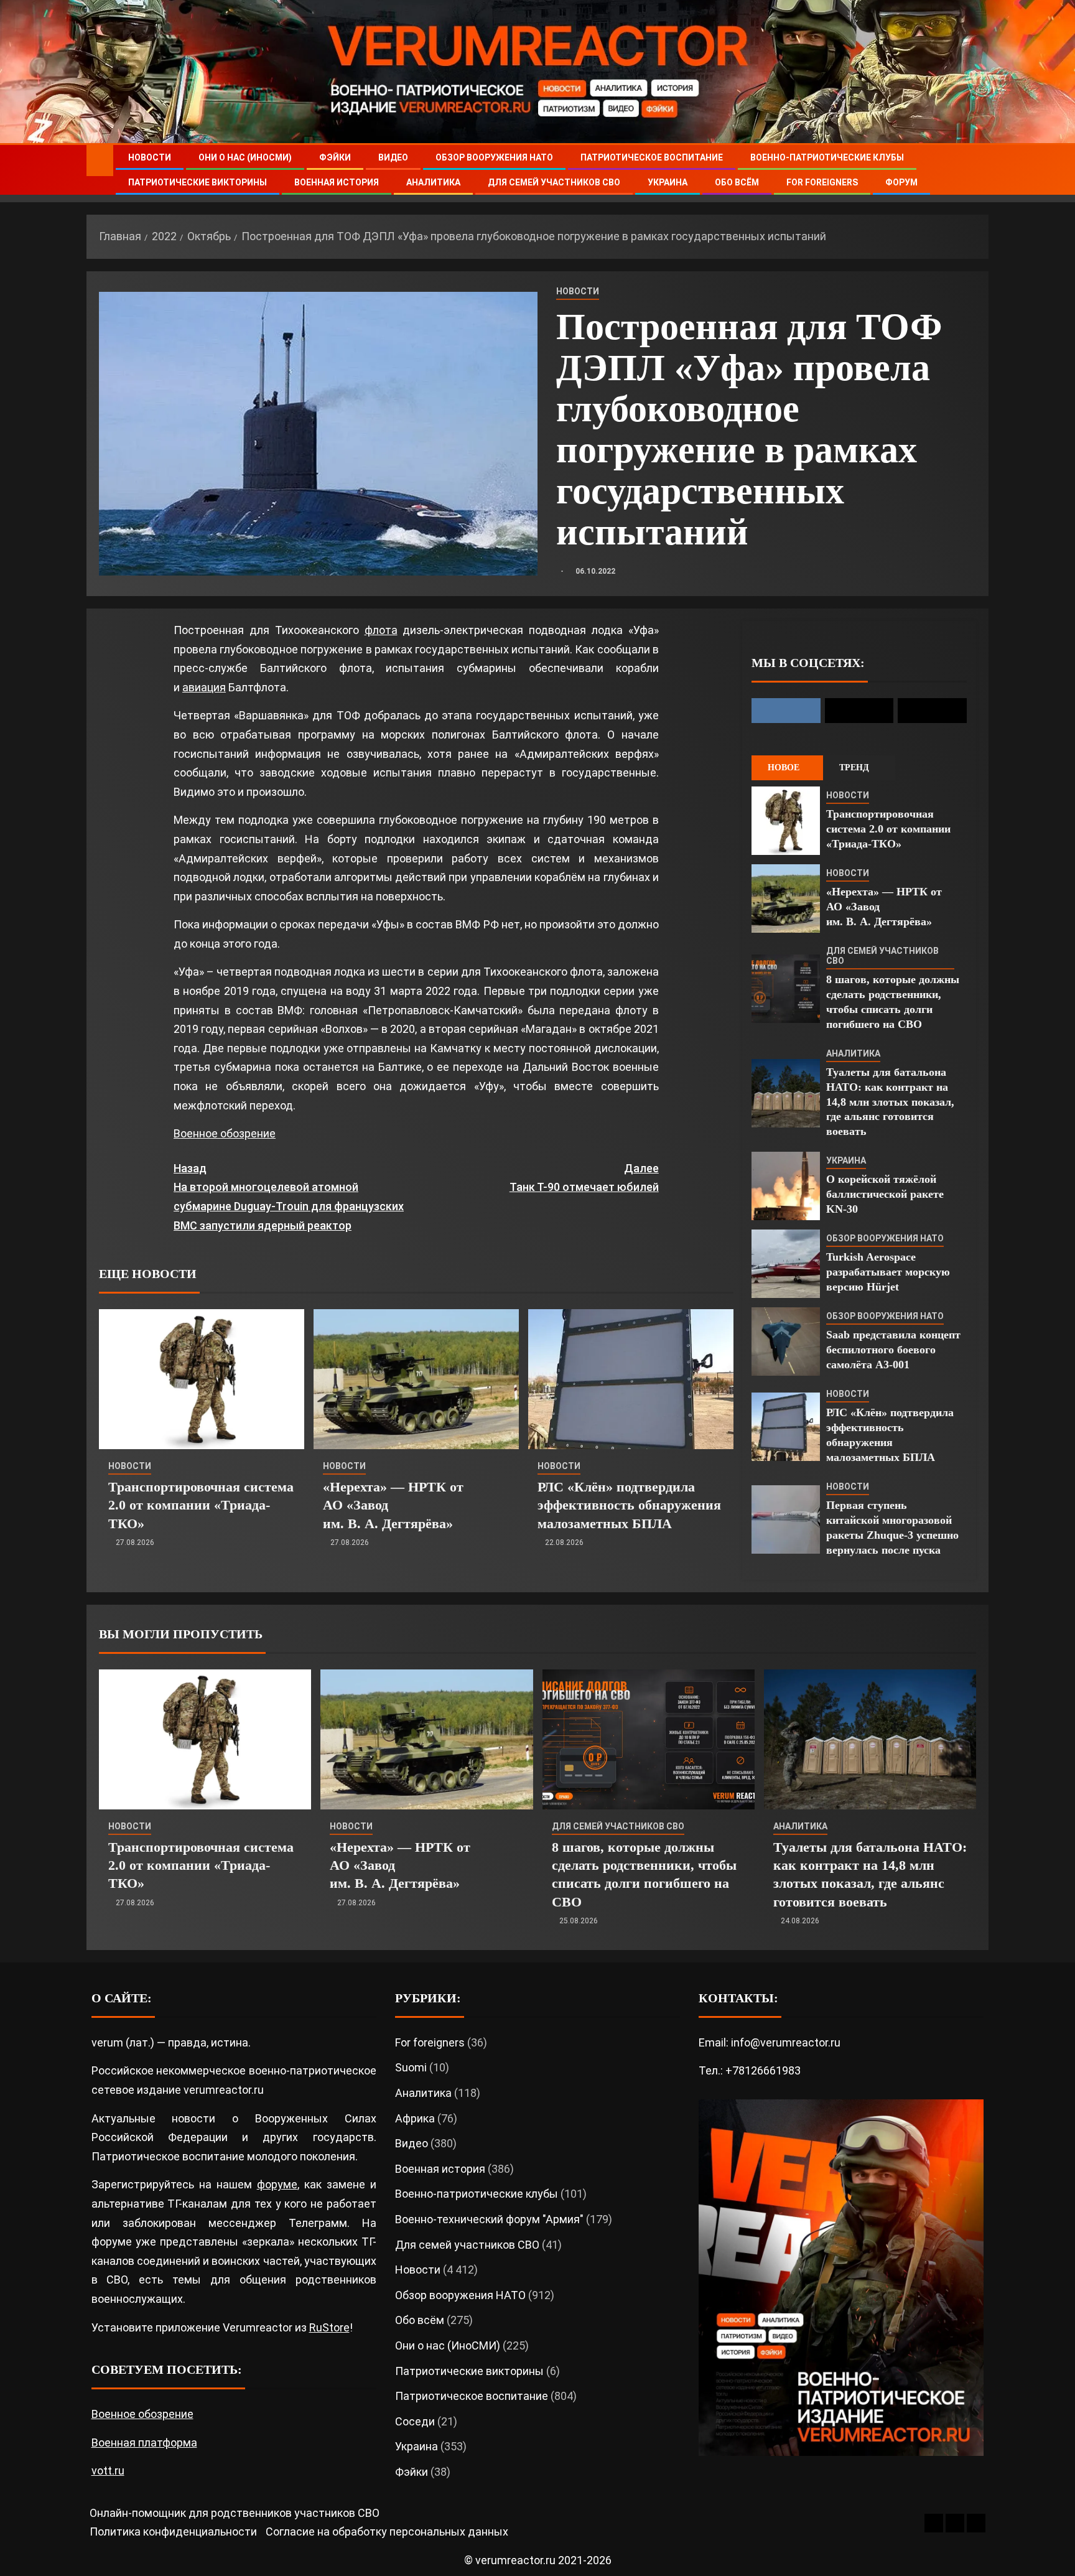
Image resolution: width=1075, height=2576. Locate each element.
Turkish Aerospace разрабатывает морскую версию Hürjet (888, 1272)
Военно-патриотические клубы (827, 157)
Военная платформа (144, 2443)
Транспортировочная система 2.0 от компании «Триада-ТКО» (201, 1505)
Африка (415, 2118)
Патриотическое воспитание (652, 157)
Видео (393, 157)
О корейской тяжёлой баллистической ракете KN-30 (885, 1194)
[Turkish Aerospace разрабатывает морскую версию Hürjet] (786, 1264)
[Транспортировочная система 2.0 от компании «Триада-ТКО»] (202, 1379)
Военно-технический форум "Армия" (489, 2219)
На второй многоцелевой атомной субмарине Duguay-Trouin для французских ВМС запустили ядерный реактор (289, 1197)
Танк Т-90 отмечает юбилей (584, 1178)
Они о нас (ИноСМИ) (245, 157)
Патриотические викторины (198, 182)
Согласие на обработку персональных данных (387, 2532)
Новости (150, 157)
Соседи (415, 2421)
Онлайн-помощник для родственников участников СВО (235, 2513)
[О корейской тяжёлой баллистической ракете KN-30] (786, 1186)
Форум (901, 182)
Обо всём (737, 182)
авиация (204, 687)
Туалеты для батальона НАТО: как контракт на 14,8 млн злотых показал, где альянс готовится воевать (890, 1102)
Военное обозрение (225, 1133)
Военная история (337, 182)
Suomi (411, 2067)
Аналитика (433, 182)
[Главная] (100, 160)
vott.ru (108, 2471)
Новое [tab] (784, 768)
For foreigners (822, 182)
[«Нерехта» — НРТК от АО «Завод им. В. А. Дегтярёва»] (416, 1379)
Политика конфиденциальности (173, 2532)
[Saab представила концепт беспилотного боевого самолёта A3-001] (786, 1342)
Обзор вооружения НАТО (494, 157)
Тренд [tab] (854, 768)
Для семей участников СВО (554, 182)
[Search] (978, 170)
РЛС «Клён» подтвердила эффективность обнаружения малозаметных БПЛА (629, 1505)
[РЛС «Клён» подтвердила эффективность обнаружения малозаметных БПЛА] (631, 1379)
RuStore (329, 2327)
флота (381, 630)
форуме (277, 2184)
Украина (668, 182)
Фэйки (335, 157)
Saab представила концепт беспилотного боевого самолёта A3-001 (893, 1350)
